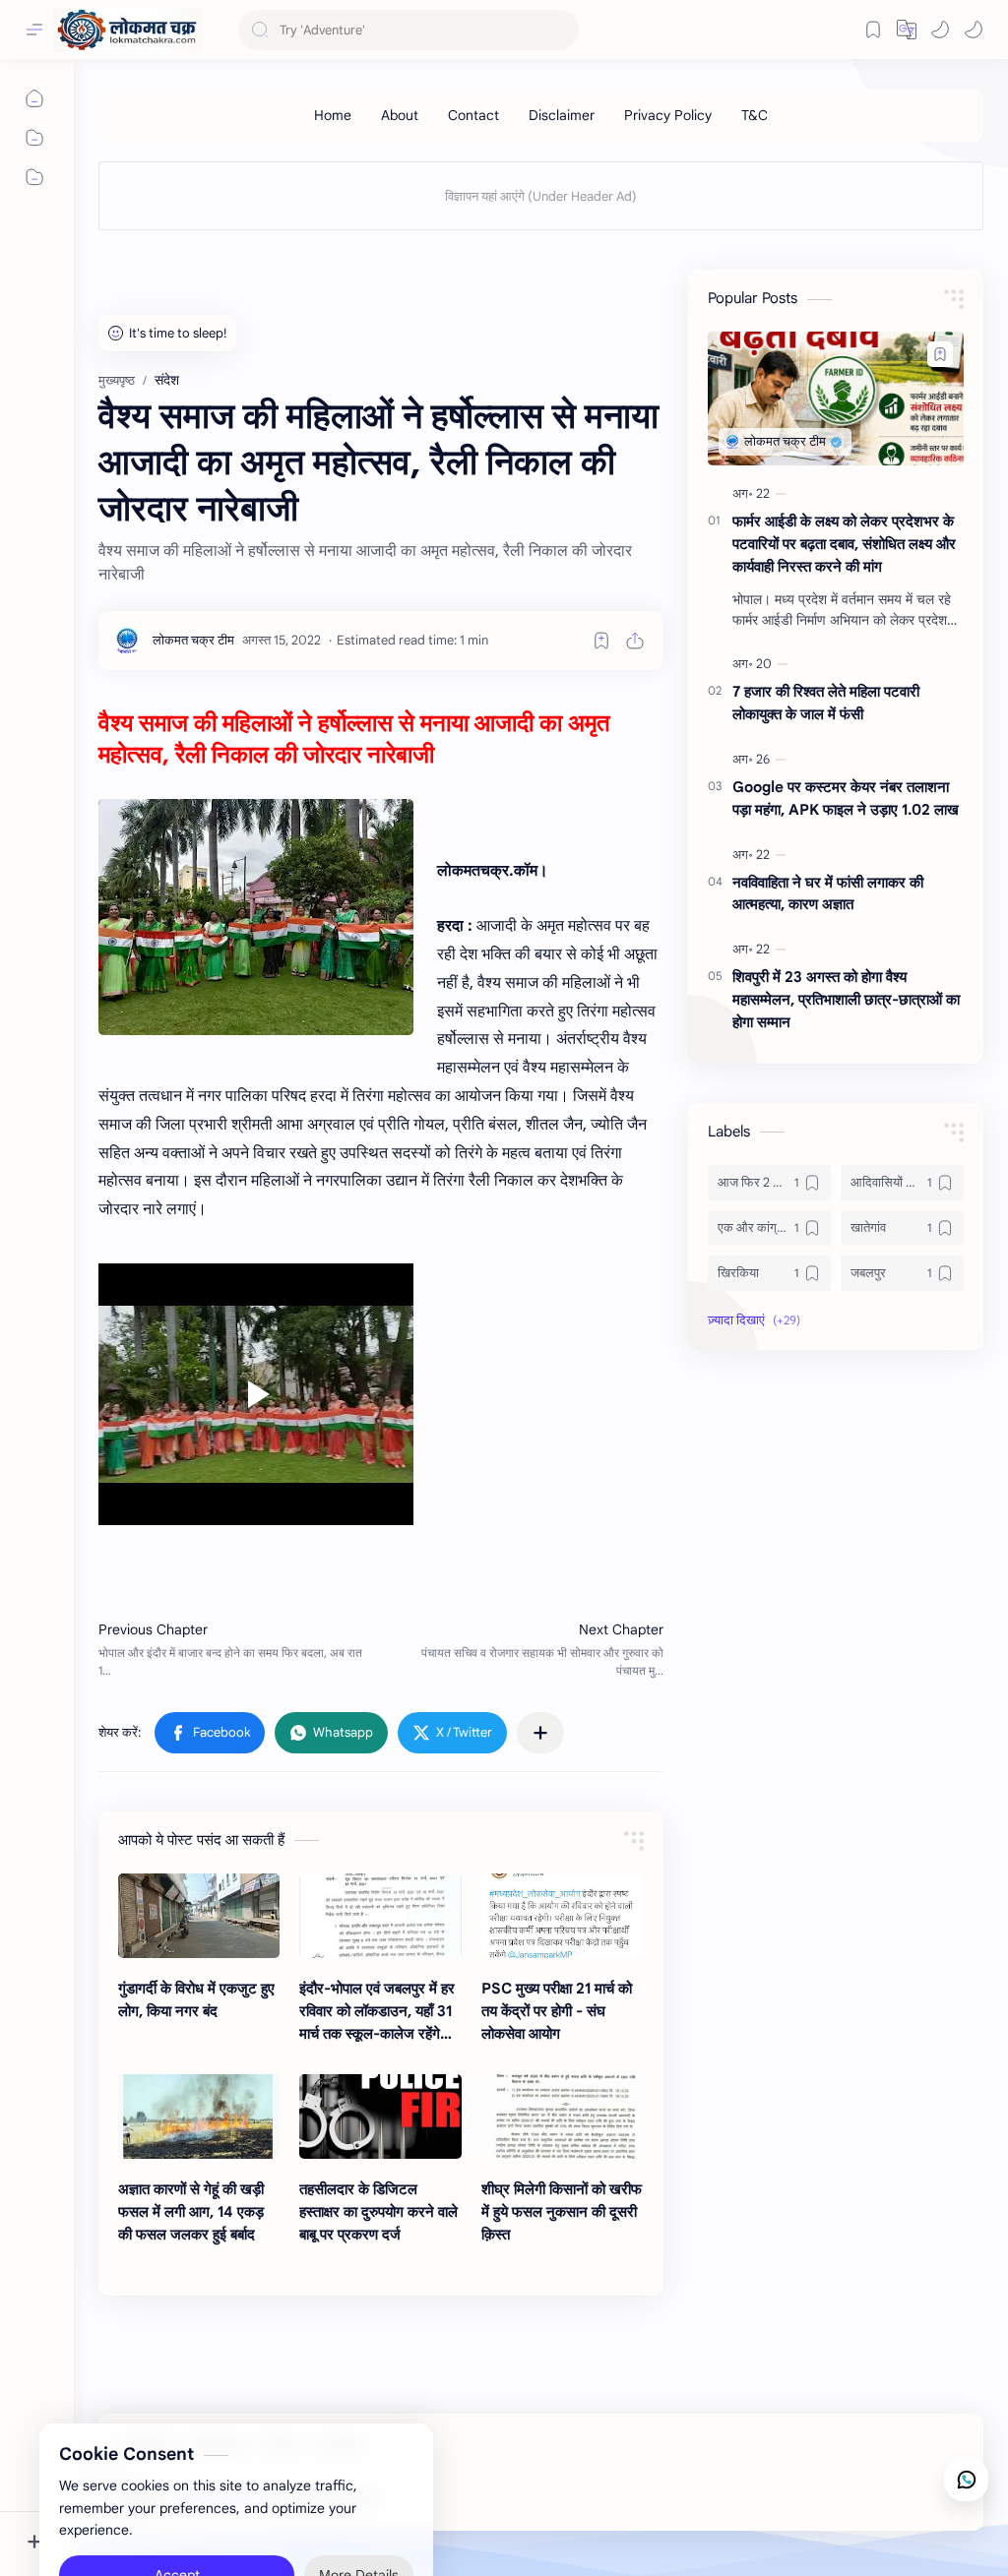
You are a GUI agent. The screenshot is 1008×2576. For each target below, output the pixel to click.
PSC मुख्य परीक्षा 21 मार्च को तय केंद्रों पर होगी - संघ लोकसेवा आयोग (557, 2011)
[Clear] (561, 30)
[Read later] (601, 641)
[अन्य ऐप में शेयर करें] (540, 1733)
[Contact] (473, 115)
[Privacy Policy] (668, 115)
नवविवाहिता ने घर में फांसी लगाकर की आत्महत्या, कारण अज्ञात (828, 893)
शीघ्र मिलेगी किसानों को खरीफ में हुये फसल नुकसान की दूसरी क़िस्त (562, 2211)
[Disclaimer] (562, 115)
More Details (359, 2497)
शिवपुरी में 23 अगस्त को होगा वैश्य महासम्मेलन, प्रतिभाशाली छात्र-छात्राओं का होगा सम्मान (846, 999)
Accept (177, 2497)
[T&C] (755, 115)
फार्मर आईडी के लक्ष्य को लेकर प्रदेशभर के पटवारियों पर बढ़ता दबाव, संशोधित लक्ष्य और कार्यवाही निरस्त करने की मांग (844, 544)
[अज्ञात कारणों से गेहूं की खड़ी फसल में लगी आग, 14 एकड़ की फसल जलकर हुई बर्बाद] (199, 2116)
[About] (400, 115)
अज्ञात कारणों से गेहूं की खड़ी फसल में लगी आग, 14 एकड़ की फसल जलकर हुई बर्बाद (191, 2211)
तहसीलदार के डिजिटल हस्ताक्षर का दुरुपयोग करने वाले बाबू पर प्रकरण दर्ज (378, 2211)
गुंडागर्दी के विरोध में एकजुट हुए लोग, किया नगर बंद (196, 1999)
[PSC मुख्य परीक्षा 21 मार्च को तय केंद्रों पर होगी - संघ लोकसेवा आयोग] (562, 1916)
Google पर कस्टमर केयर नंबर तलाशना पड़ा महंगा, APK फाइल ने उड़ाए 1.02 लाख (846, 798)
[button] (940, 30)
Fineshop (494, 2498)
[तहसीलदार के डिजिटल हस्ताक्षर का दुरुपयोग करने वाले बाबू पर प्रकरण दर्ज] (380, 2116)
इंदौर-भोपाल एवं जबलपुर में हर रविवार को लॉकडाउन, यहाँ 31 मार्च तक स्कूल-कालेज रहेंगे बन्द (377, 2012)
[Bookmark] (873, 30)
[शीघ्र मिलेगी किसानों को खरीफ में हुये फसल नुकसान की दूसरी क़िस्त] (562, 2116)
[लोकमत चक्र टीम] (193, 640)
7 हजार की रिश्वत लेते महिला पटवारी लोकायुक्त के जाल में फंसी (826, 703)
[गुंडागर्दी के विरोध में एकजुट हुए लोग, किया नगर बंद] (199, 1916)
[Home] (333, 115)
